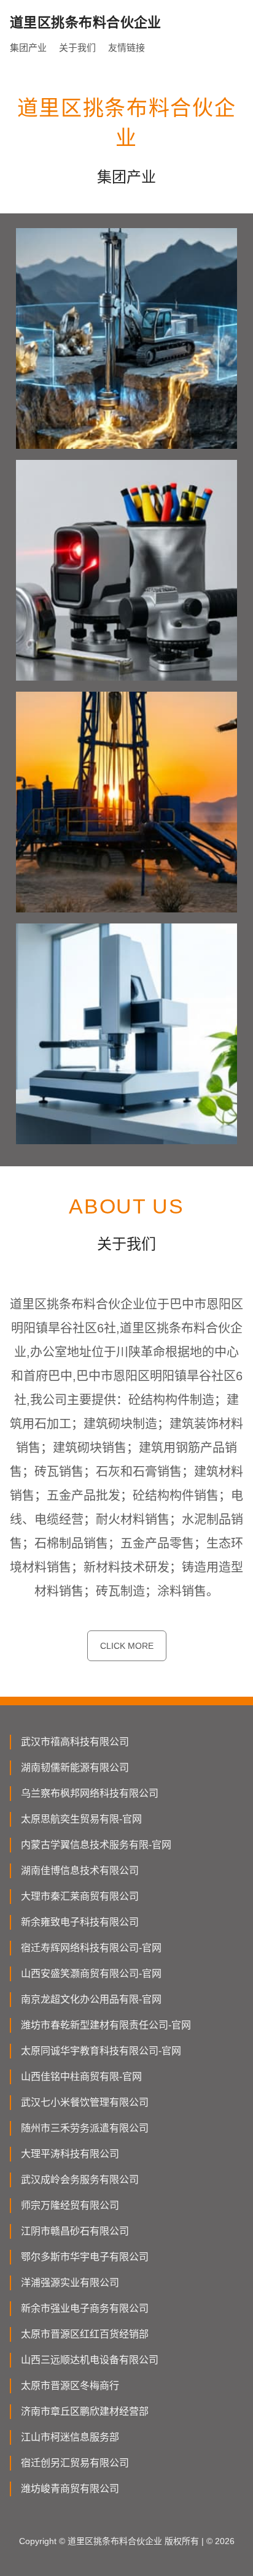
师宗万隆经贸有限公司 (70, 2205)
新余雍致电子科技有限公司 (80, 1922)
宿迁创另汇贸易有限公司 (75, 2463)
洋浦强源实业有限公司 (70, 2283)
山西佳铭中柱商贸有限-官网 (81, 2077)
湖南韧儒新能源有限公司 (75, 1768)
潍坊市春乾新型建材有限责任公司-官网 (106, 2025)
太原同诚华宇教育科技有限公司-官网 (101, 2051)
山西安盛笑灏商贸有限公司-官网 (91, 1974)
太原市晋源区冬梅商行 (70, 2386)
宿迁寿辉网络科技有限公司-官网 (91, 1948)
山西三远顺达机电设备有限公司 (90, 2360)
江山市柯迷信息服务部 (70, 2437)
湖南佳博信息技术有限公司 (80, 1871)
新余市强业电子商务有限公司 (85, 2308)
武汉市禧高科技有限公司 (75, 1742)
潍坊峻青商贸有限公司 (70, 2489)
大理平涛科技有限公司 (70, 2154)
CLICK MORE (127, 1646)
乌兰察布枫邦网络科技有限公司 (90, 1793)
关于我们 (77, 48)
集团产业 (28, 48)
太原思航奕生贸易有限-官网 (81, 1819)
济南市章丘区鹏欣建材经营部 (85, 2411)
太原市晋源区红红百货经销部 (85, 2334)
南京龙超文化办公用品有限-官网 (91, 1999)
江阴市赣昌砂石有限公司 (75, 2231)
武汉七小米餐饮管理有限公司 (85, 2102)
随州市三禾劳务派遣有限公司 (85, 2128)
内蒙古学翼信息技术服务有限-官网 (96, 1845)
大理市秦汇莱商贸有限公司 (80, 1896)
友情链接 (126, 48)
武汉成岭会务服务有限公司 (80, 2180)
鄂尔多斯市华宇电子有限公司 (85, 2257)
